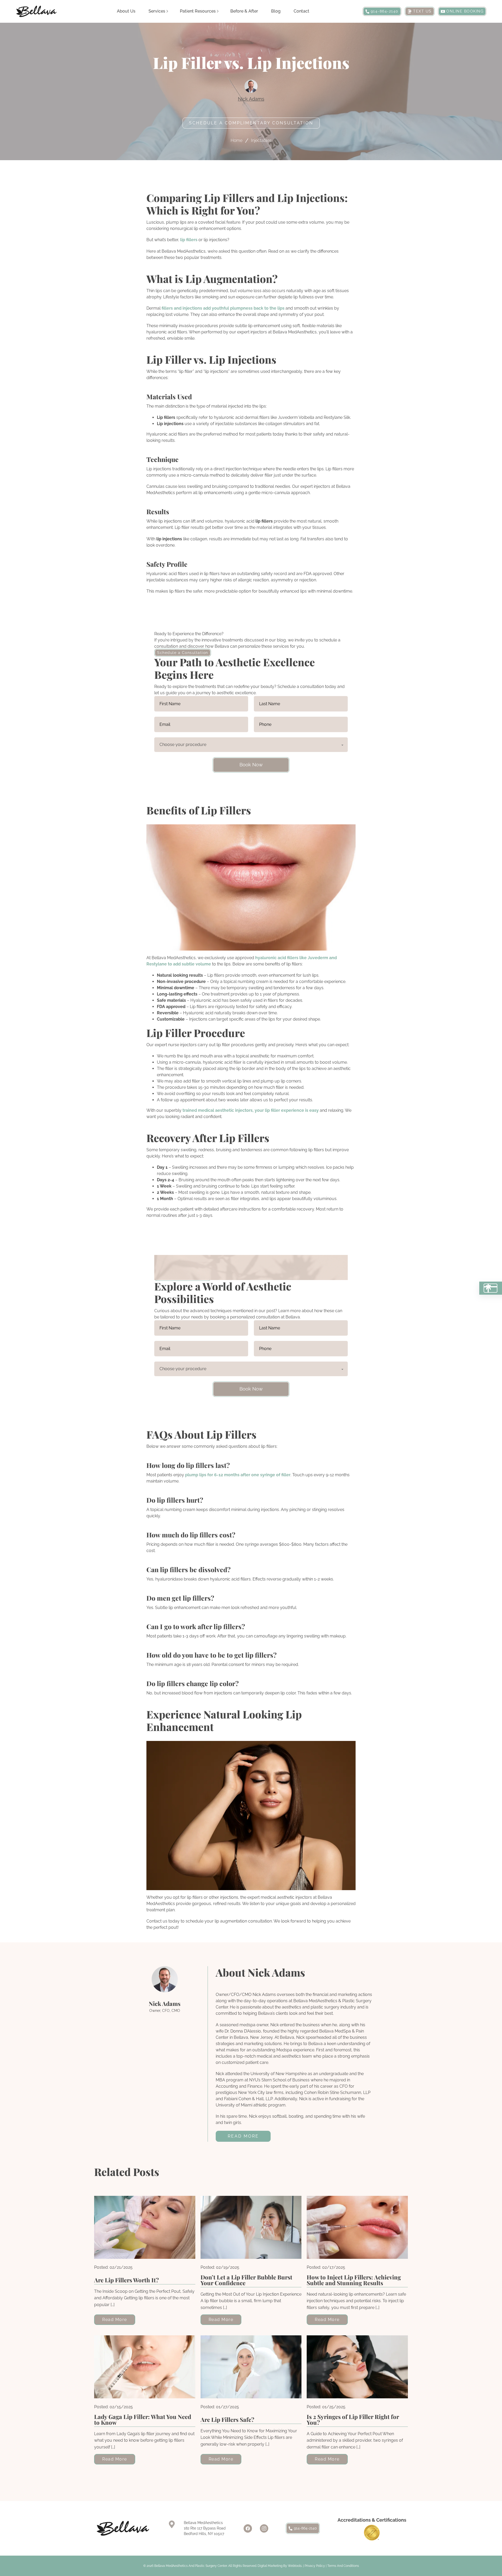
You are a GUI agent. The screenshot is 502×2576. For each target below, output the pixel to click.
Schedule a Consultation (183, 653)
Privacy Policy (315, 2566)
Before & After (244, 11)
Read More (243, 2136)
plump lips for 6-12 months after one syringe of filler (238, 1475)
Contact (301, 11)
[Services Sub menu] (167, 11)
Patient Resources (198, 11)
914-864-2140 (305, 2528)
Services (157, 11)
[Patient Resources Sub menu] (218, 11)
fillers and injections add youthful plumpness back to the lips (223, 308)
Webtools (295, 2566)
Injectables (261, 140)
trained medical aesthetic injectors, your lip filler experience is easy (251, 1110)
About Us (126, 11)
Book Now (251, 765)
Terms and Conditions (343, 2566)
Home (236, 140)
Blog (276, 11)
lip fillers (189, 240)
